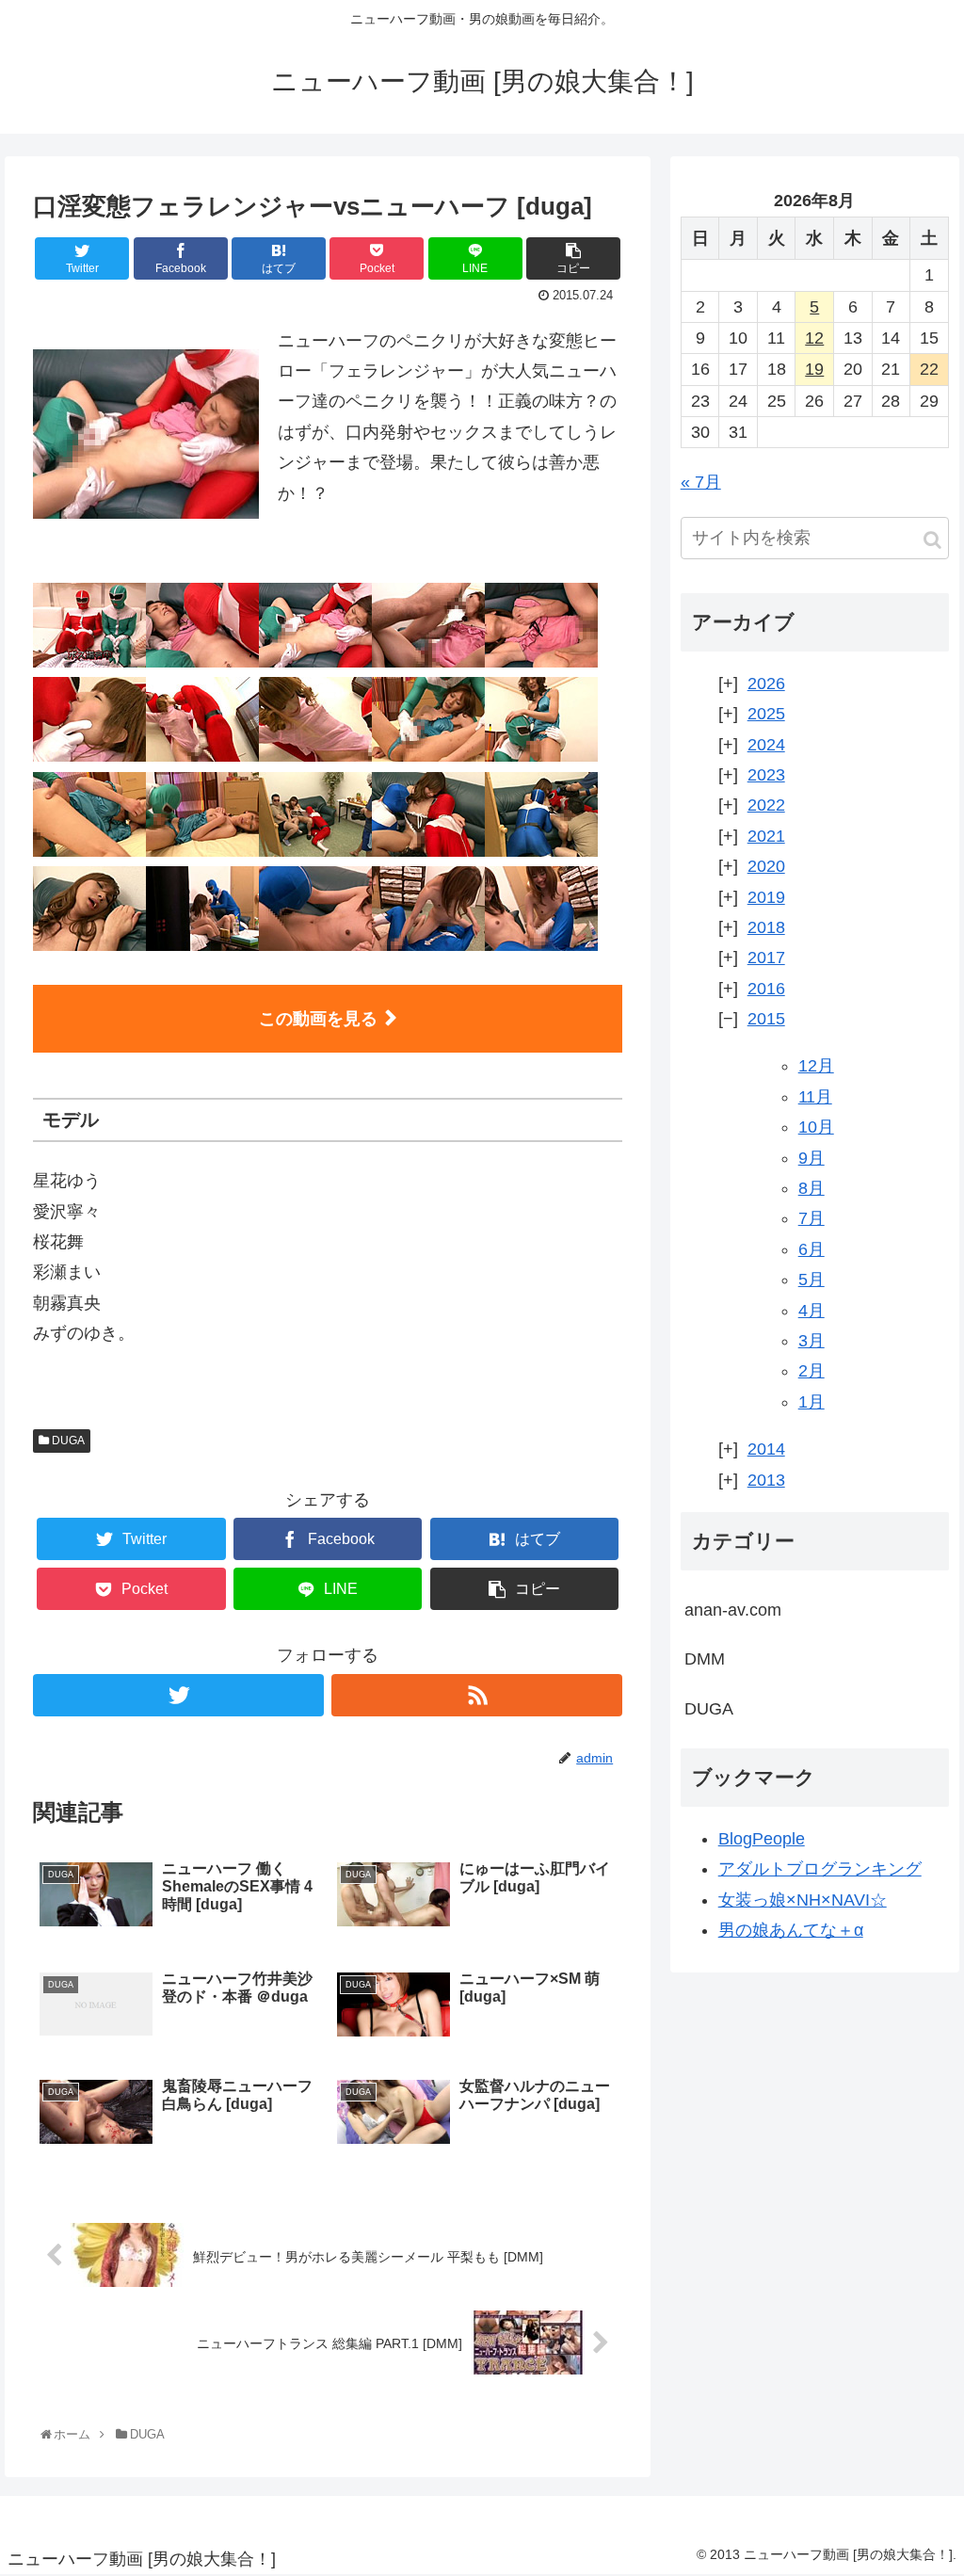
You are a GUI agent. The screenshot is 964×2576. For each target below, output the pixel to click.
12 (814, 338)
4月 (811, 1311)
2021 (766, 836)
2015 (766, 1019)
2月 (811, 1371)
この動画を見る (318, 1019)
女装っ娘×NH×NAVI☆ (803, 1900)
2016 (766, 989)
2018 (766, 927)
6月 (811, 1249)
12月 (816, 1066)
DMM (705, 1659)
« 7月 (701, 482)
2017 (766, 958)
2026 (766, 684)
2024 (766, 745)
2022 (766, 805)
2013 (766, 1480)
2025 (766, 714)
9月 (811, 1158)
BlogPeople (762, 1839)
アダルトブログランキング (820, 1869)
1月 (811, 1402)
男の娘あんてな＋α (791, 1930)
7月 (811, 1218)
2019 (766, 897)
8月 (811, 1188)
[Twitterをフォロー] (178, 1695)
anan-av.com (733, 1610)
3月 (811, 1341)
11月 (815, 1097)
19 (814, 369)
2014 (766, 1449)
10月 (816, 1127)
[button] (932, 540)
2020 (766, 866)
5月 (811, 1280)
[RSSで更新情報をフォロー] (477, 1695)
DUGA (67, 1441)
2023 (766, 775)
